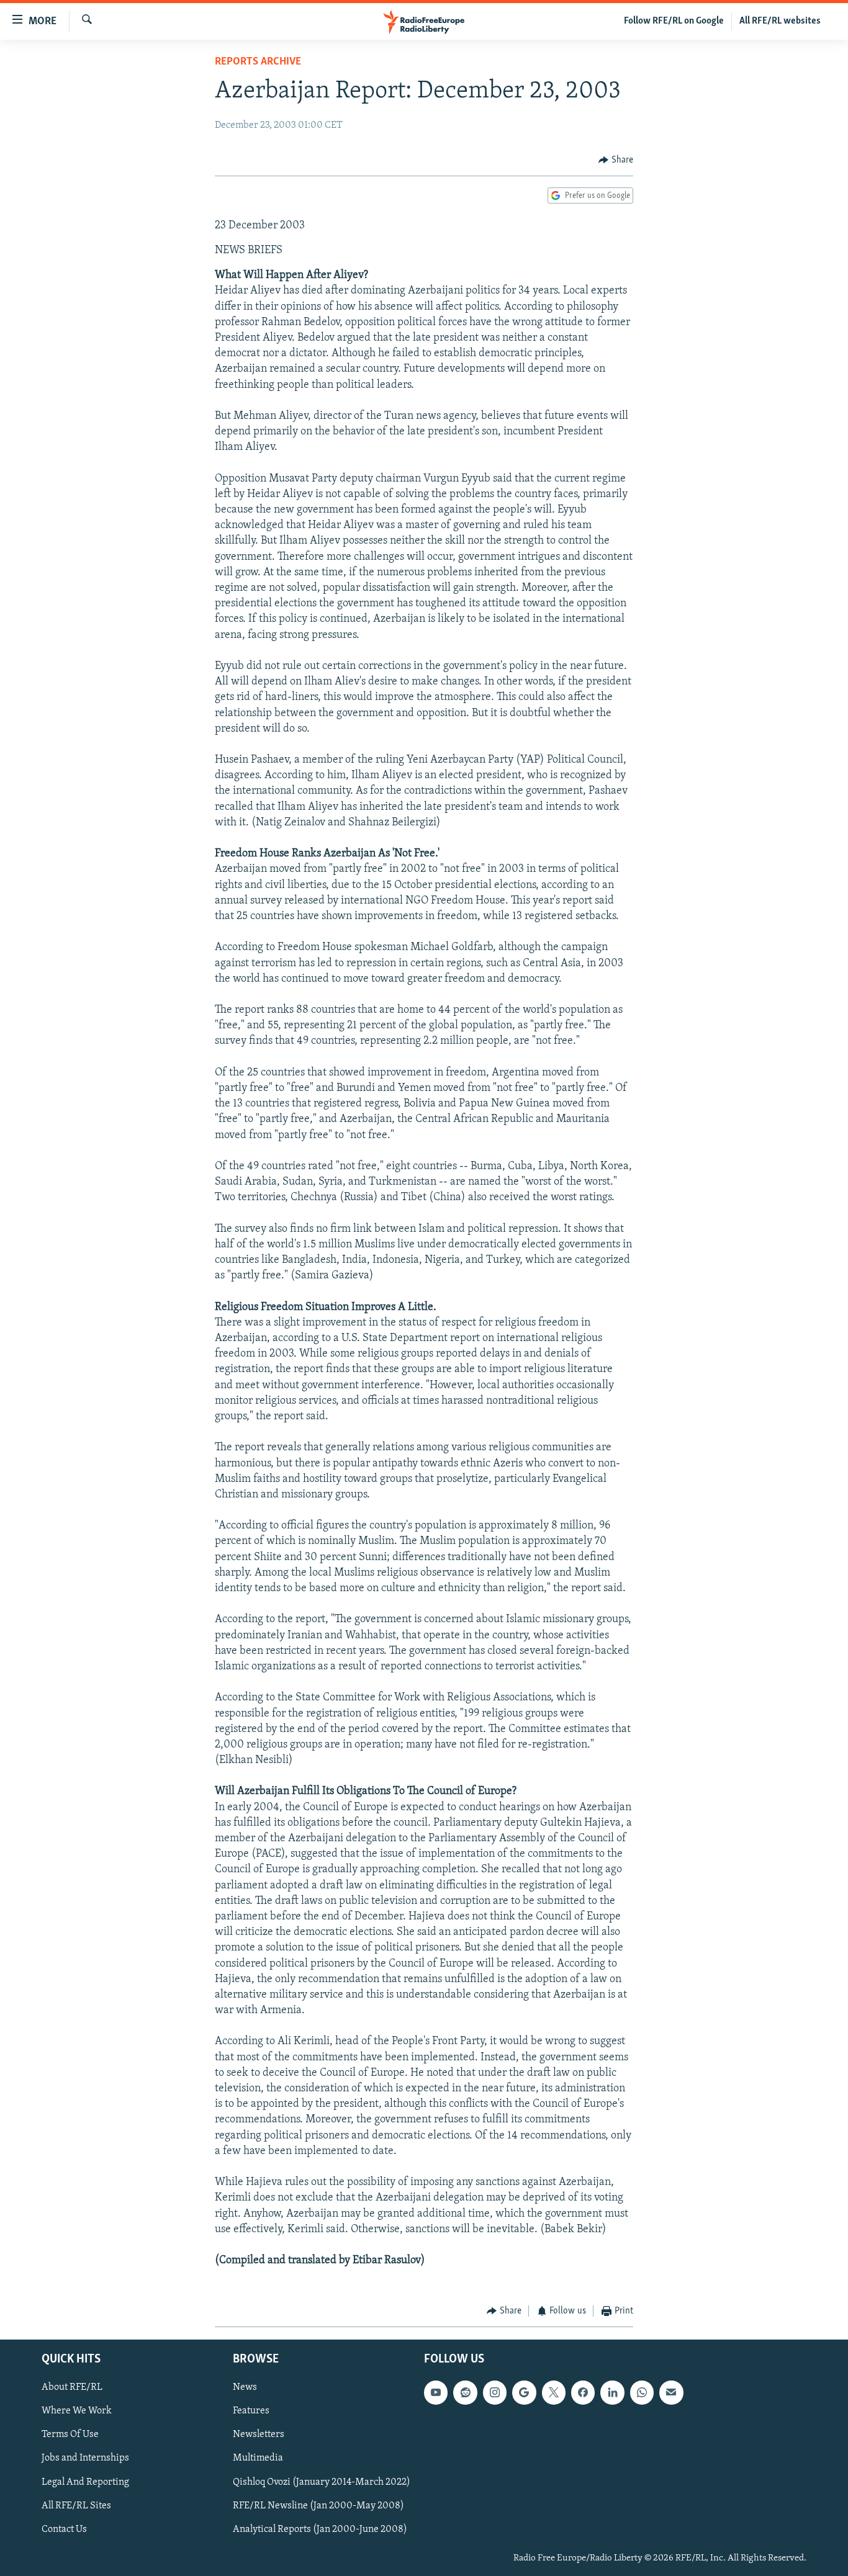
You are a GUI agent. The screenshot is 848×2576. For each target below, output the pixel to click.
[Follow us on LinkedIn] (612, 2392)
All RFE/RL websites (780, 21)
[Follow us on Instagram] (495, 2392)
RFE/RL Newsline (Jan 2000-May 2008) (318, 2506)
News (245, 2387)
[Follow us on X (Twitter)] (554, 2392)
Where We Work (77, 2411)
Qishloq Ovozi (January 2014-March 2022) (322, 2482)
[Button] (616, 160)
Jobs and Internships (85, 2458)
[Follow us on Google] (524, 2392)
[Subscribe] (671, 2392)
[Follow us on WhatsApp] (642, 2392)
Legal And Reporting (85, 2482)
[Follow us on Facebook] (583, 2392)
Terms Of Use (70, 2435)
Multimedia (258, 2458)
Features (251, 2411)
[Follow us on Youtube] (436, 2392)
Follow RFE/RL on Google (674, 21)
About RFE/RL (72, 2387)
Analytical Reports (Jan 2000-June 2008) (320, 2529)
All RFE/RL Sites (76, 2506)
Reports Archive (258, 62)
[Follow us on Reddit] (465, 2392)
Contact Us (64, 2529)
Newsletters (259, 2435)
